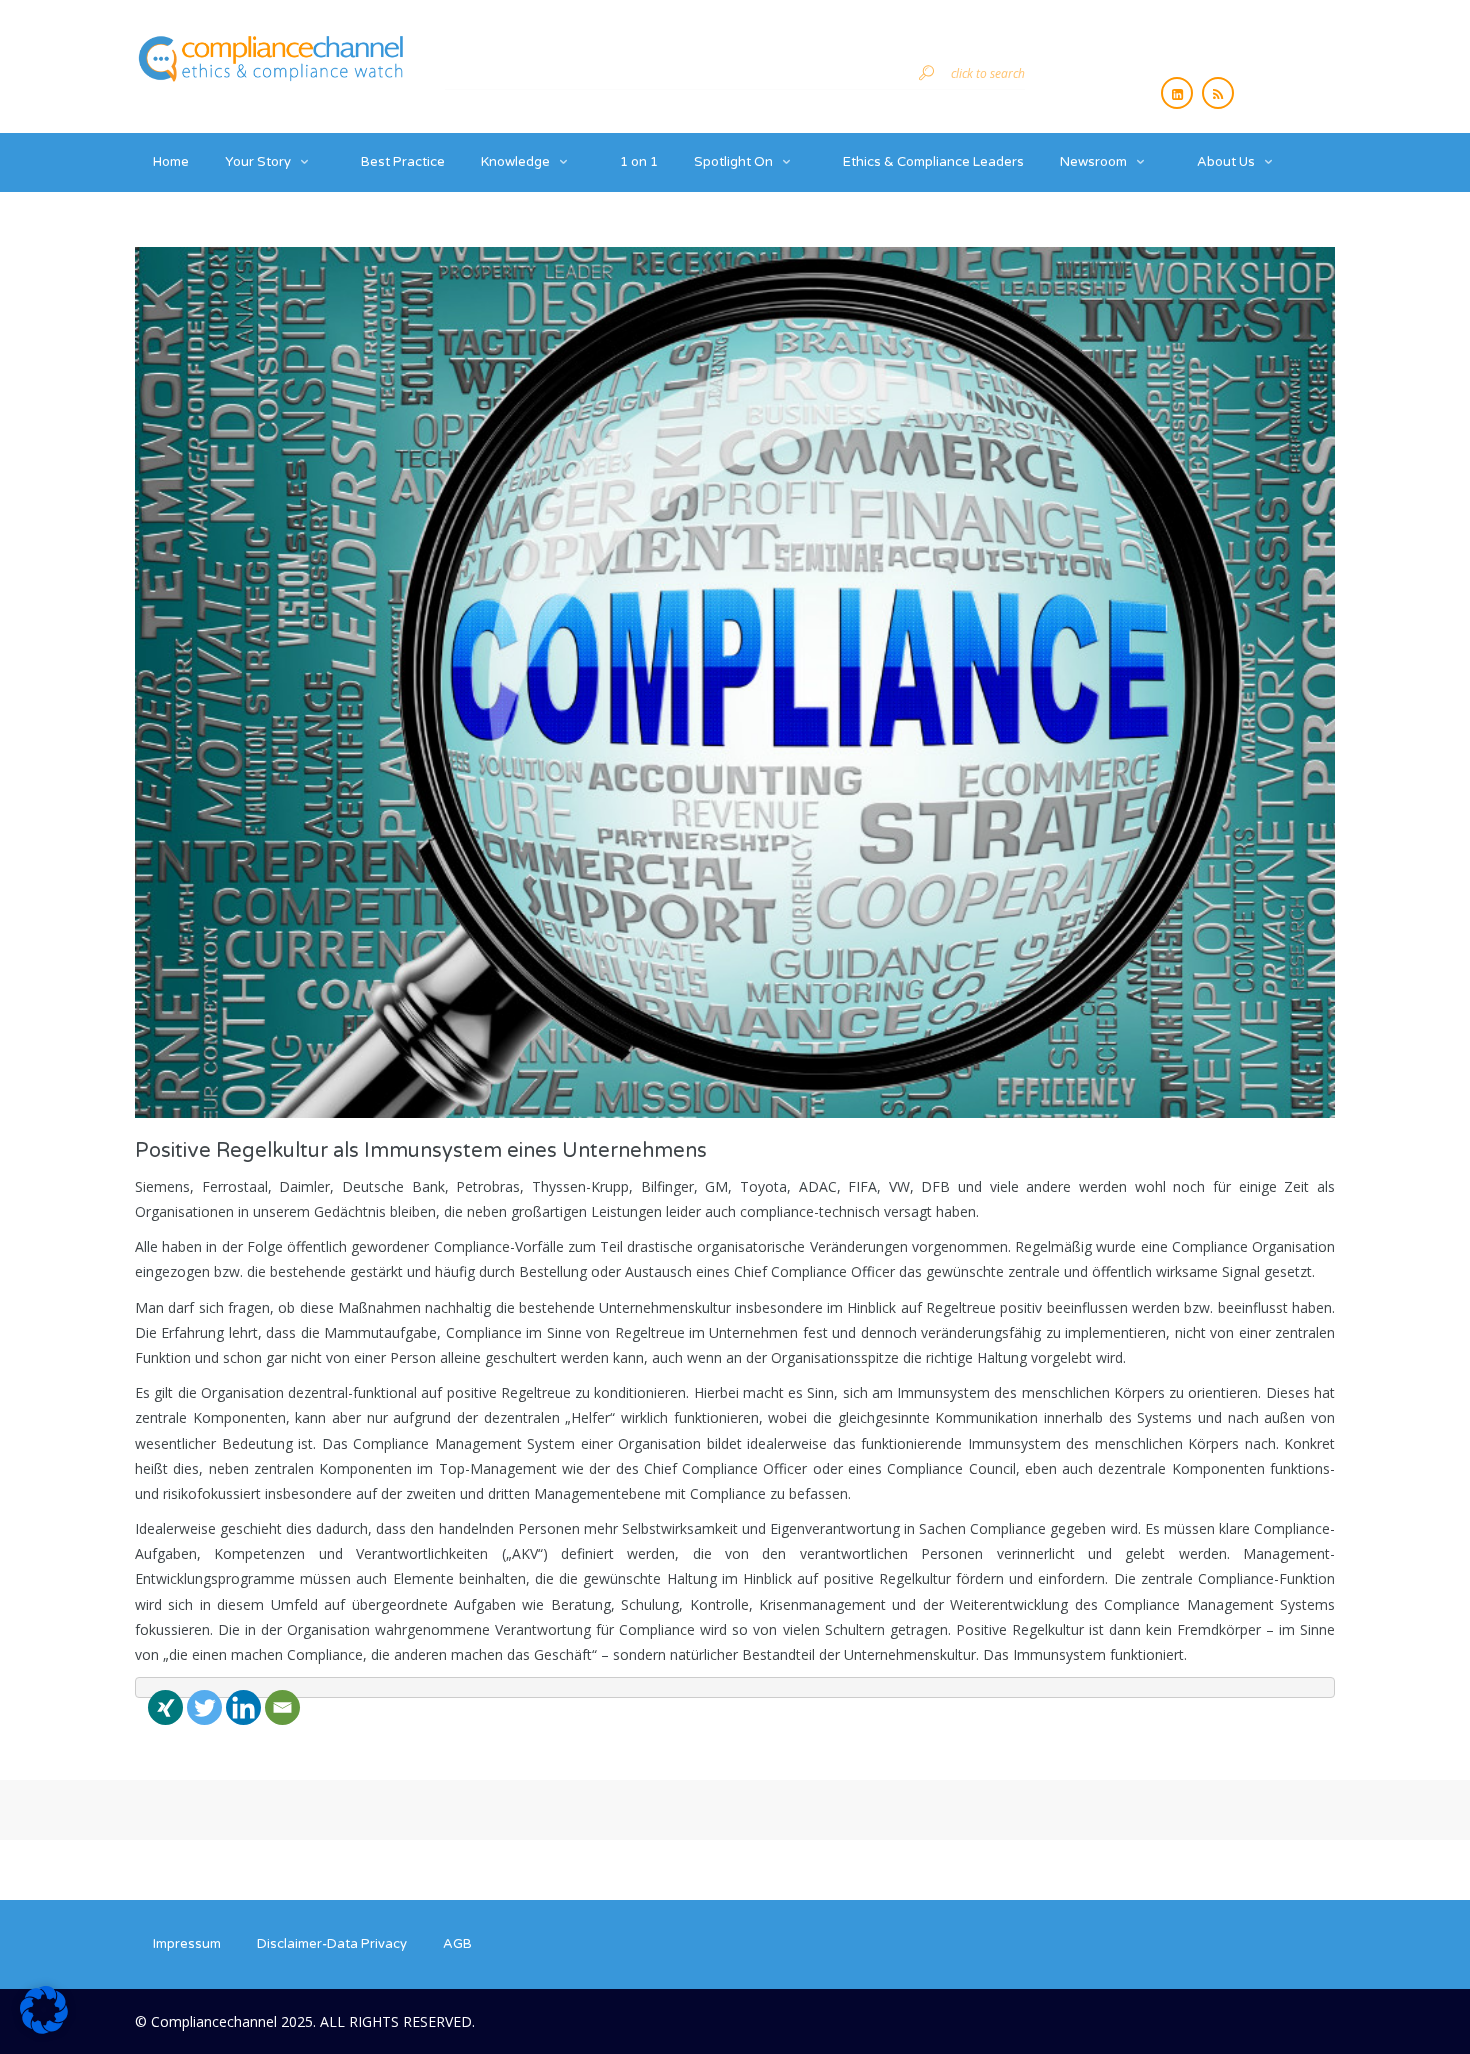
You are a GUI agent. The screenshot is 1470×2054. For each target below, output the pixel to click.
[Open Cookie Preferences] (44, 2028)
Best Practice (403, 162)
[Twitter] (204, 1707)
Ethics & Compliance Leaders (933, 162)
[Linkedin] (243, 1707)
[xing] (165, 1707)
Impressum (187, 1944)
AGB (457, 1944)
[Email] (282, 1707)
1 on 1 (639, 162)
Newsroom (1093, 162)
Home (171, 162)
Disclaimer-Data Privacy (332, 1944)
